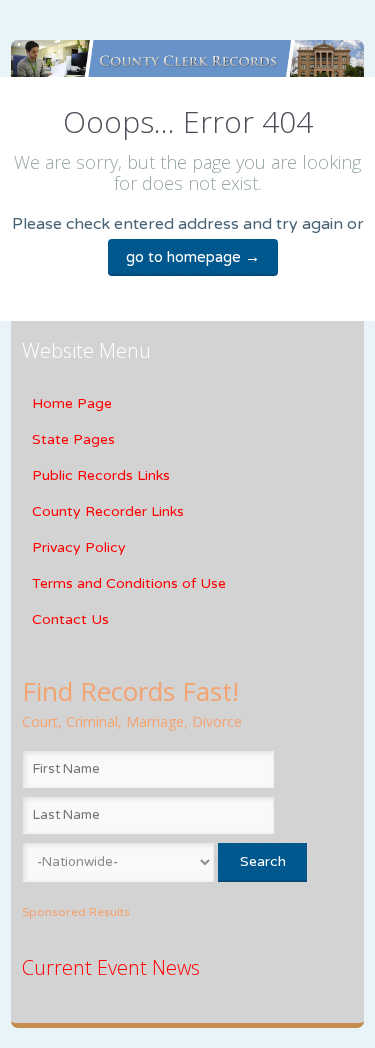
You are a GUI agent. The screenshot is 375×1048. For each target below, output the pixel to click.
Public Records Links (101, 475)
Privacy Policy (79, 547)
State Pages (73, 439)
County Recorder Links (108, 511)
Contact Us (70, 619)
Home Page (72, 403)
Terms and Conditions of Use (129, 583)
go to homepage (193, 257)
